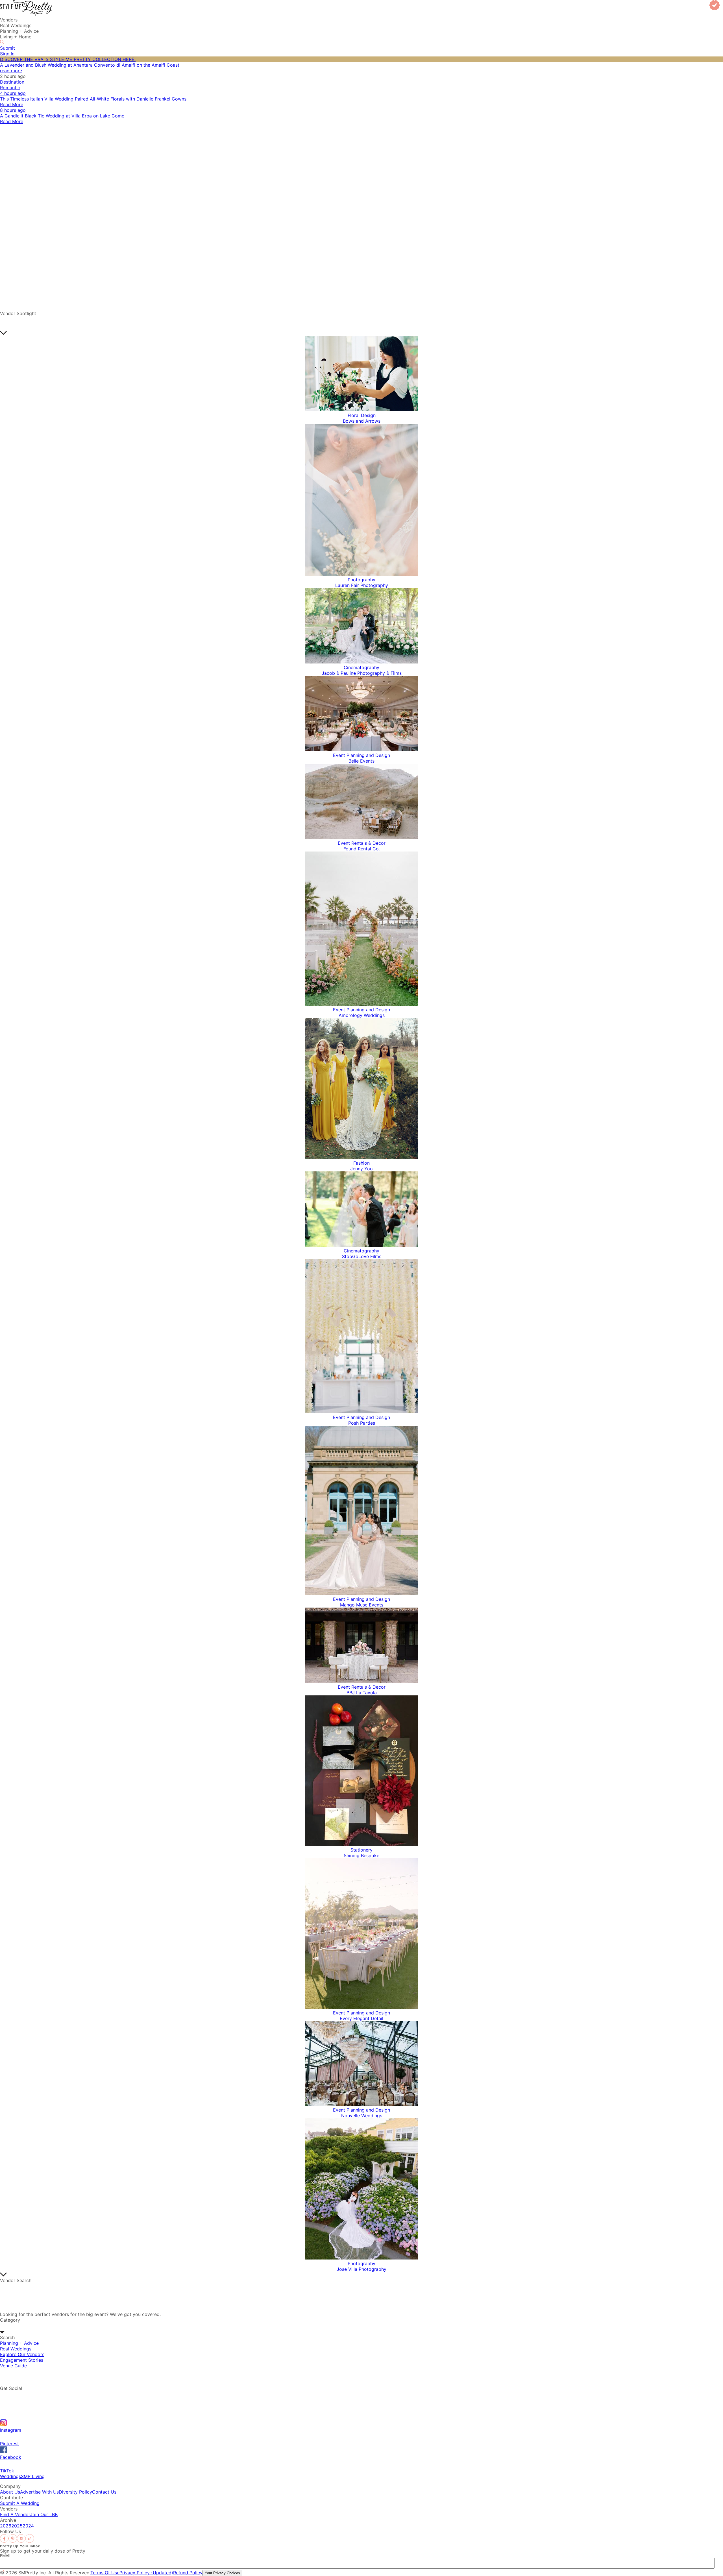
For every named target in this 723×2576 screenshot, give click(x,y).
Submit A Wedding (20, 2503)
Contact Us (104, 2492)
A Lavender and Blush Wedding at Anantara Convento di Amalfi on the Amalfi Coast (90, 65)
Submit (7, 48)
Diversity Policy (75, 2492)
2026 (6, 2526)
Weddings (10, 2476)
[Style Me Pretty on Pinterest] (13, 2541)
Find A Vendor (15, 2514)
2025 (17, 2526)
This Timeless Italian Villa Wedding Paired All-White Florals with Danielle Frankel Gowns (93, 99)
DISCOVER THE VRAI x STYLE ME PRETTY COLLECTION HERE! (68, 59)
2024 (28, 2526)
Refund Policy (188, 2573)
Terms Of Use (105, 2573)
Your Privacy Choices (222, 2573)
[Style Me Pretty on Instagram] (21, 2541)
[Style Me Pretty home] (26, 14)
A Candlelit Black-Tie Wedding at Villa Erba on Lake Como (62, 116)
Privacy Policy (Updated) (146, 2573)
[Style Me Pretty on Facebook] (4, 2541)
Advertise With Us (39, 2492)
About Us (10, 2492)
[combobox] (26, 2326)
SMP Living (33, 2476)
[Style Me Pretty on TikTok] (30, 2541)
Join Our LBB (44, 2514)
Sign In (7, 54)
